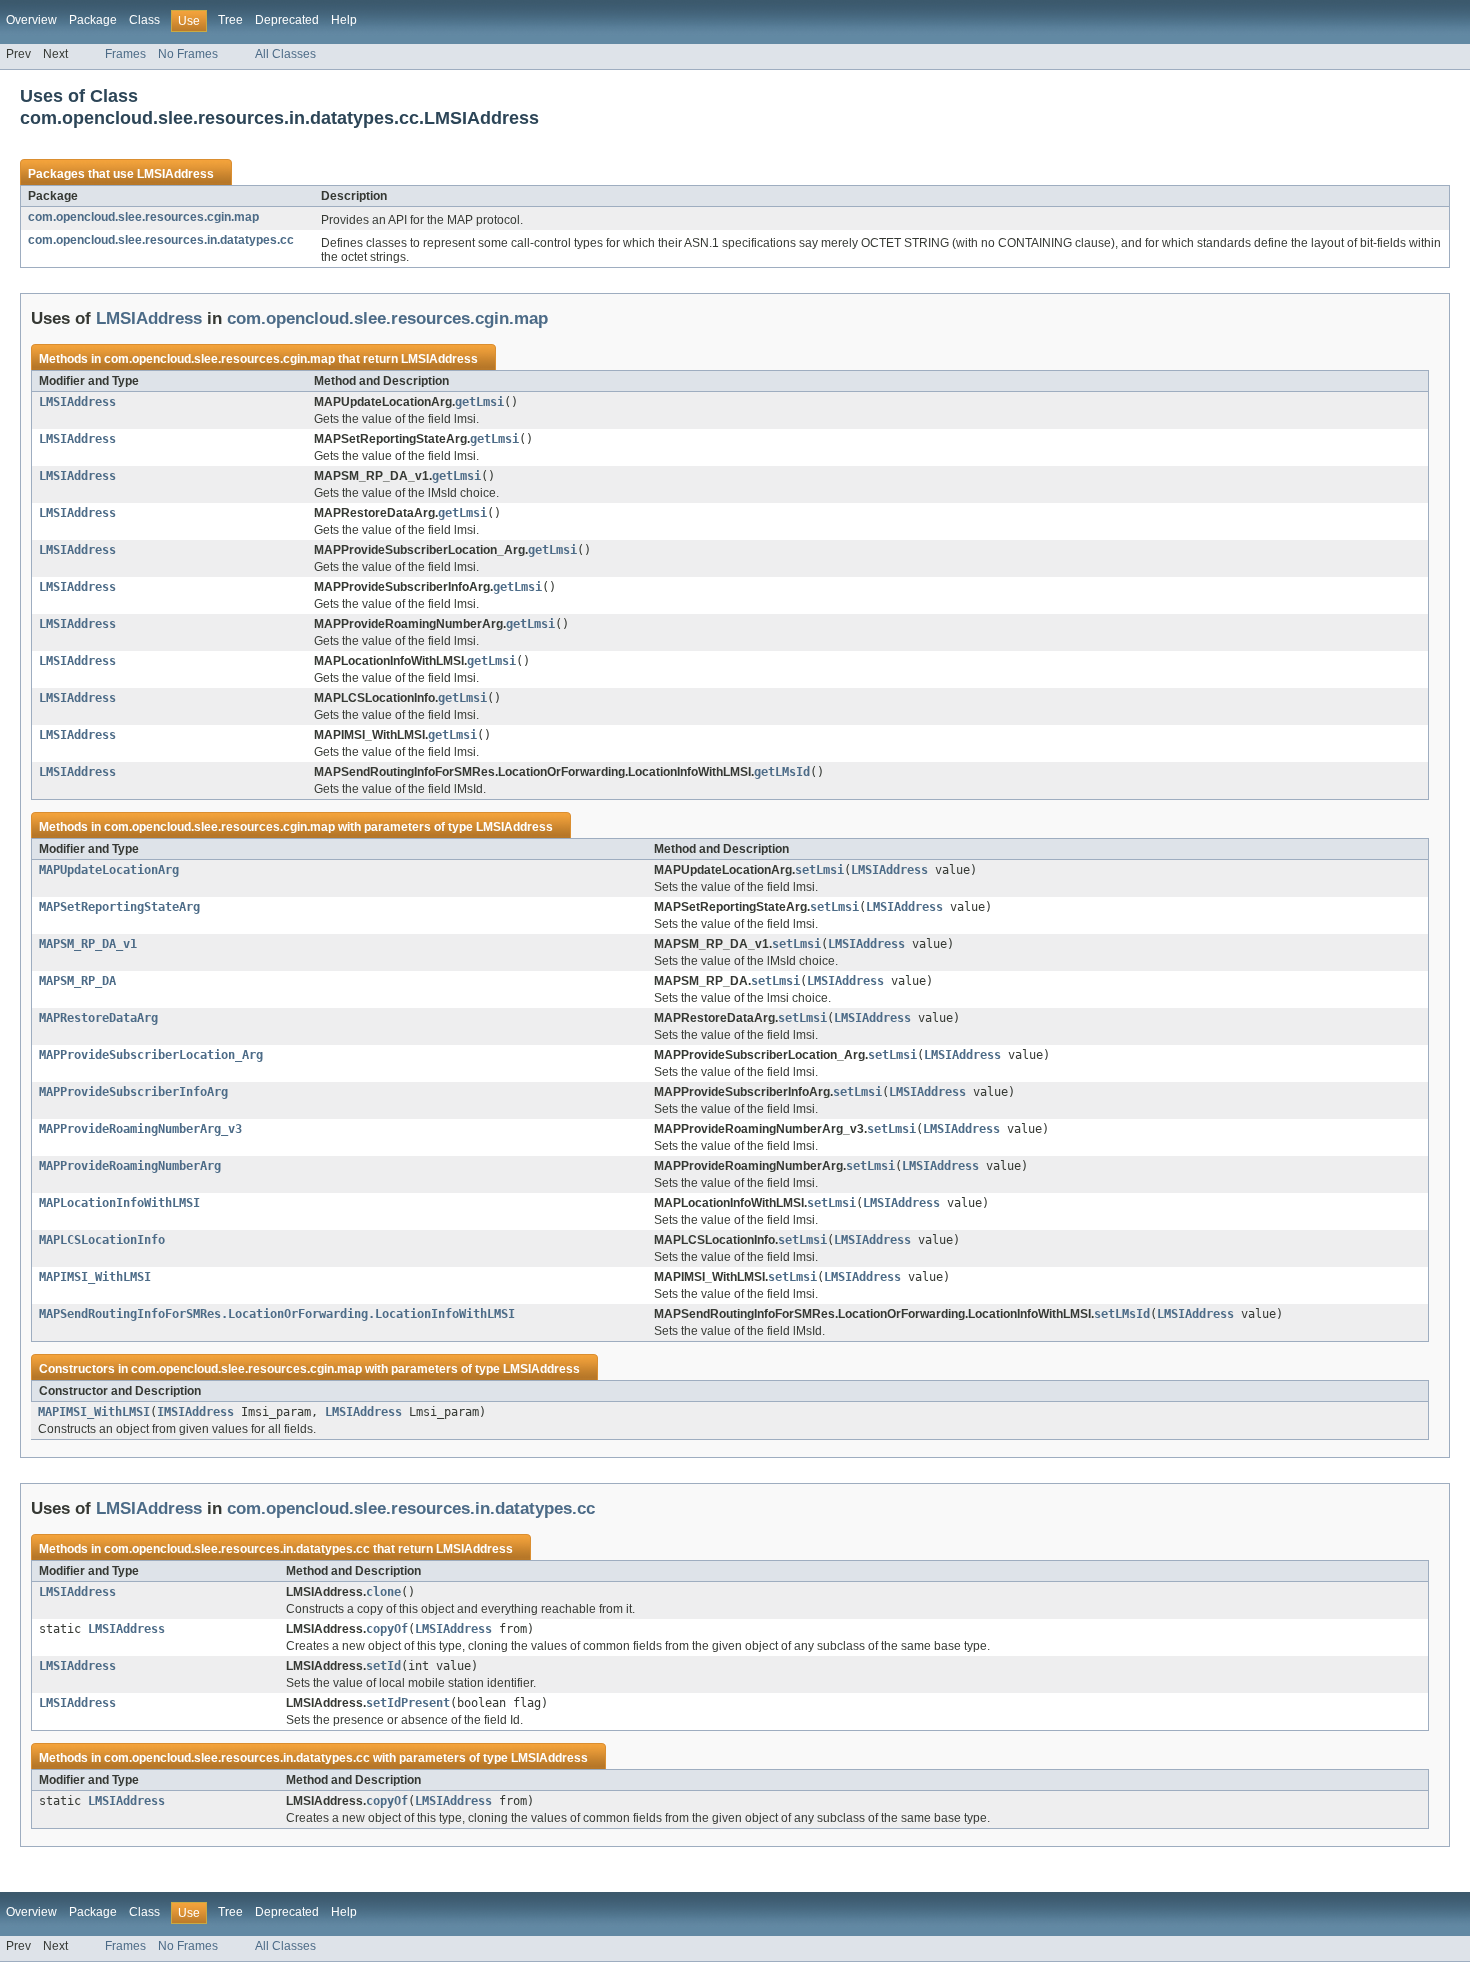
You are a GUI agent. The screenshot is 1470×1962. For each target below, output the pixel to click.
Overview (31, 20)
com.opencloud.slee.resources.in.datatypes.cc (161, 240)
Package (93, 20)
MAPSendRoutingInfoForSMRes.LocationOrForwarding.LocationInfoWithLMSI (277, 1314)
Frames (125, 54)
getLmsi (479, 402)
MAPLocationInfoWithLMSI (119, 1203)
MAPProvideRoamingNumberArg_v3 (140, 1129)
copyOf (387, 1629)
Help (344, 20)
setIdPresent (408, 1703)
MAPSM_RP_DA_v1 (88, 944)
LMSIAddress (175, 174)
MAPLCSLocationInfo (102, 1240)
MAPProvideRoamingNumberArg (130, 1166)
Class (144, 20)
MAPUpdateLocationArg (109, 870)
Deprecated (287, 20)
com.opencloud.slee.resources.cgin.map (143, 217)
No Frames (188, 54)
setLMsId (1122, 1314)
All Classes (285, 54)
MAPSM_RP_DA (77, 981)
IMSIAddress (195, 1412)
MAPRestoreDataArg (98, 1018)
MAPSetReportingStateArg (119, 907)
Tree (230, 20)
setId (383, 1666)
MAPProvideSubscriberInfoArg (133, 1092)
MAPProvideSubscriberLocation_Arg (151, 1055)
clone (383, 1592)
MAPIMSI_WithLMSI (95, 1277)
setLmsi (819, 870)
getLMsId (782, 772)
